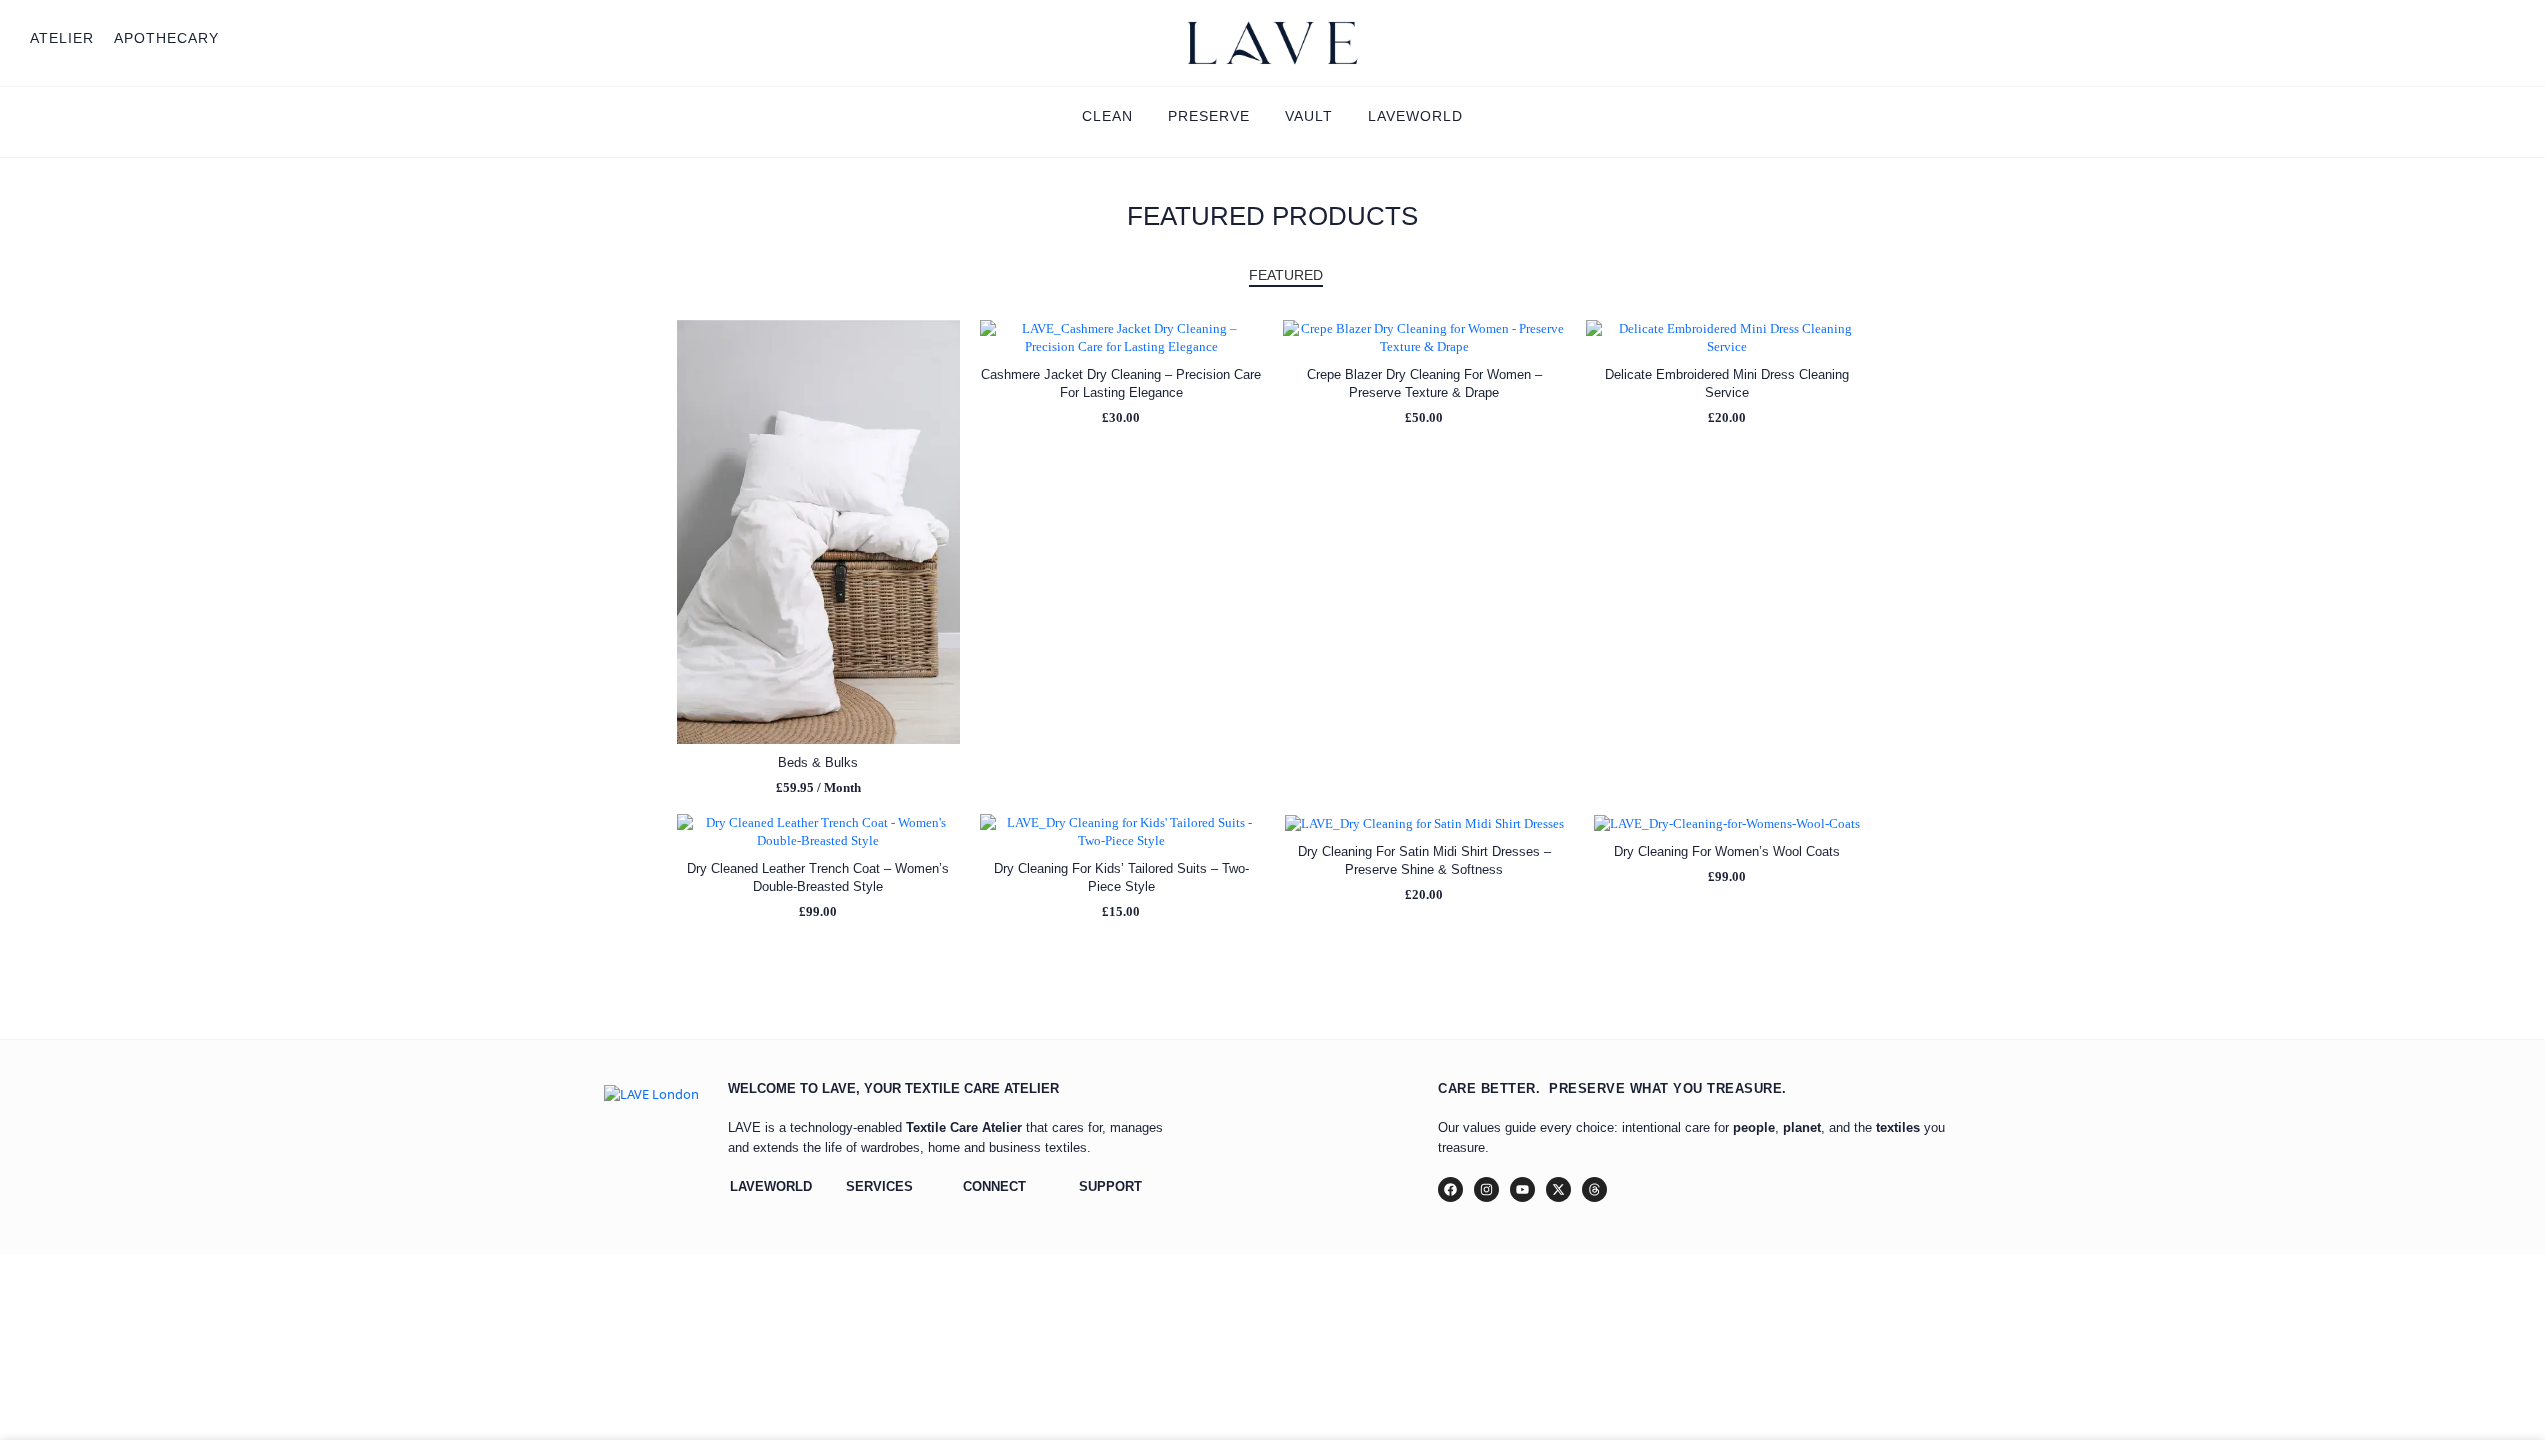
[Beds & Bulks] (818, 532)
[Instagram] (1486, 1189)
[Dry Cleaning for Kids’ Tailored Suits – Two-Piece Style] (1121, 832)
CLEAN (1107, 116)
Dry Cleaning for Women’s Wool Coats (1727, 851)
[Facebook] (1450, 1189)
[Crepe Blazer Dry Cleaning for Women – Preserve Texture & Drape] (1424, 338)
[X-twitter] (1558, 1189)
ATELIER (62, 38)
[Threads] (1594, 1189)
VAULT (1309, 116)
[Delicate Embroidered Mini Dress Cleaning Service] (1727, 338)
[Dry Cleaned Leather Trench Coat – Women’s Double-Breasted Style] (818, 832)
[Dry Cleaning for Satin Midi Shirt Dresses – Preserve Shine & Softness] (1424, 823)
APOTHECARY (166, 38)
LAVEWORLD (1415, 116)
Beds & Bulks (818, 762)
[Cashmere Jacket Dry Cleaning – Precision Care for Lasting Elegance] (1121, 338)
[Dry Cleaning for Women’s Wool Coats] (1727, 823)
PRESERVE (1209, 116)
